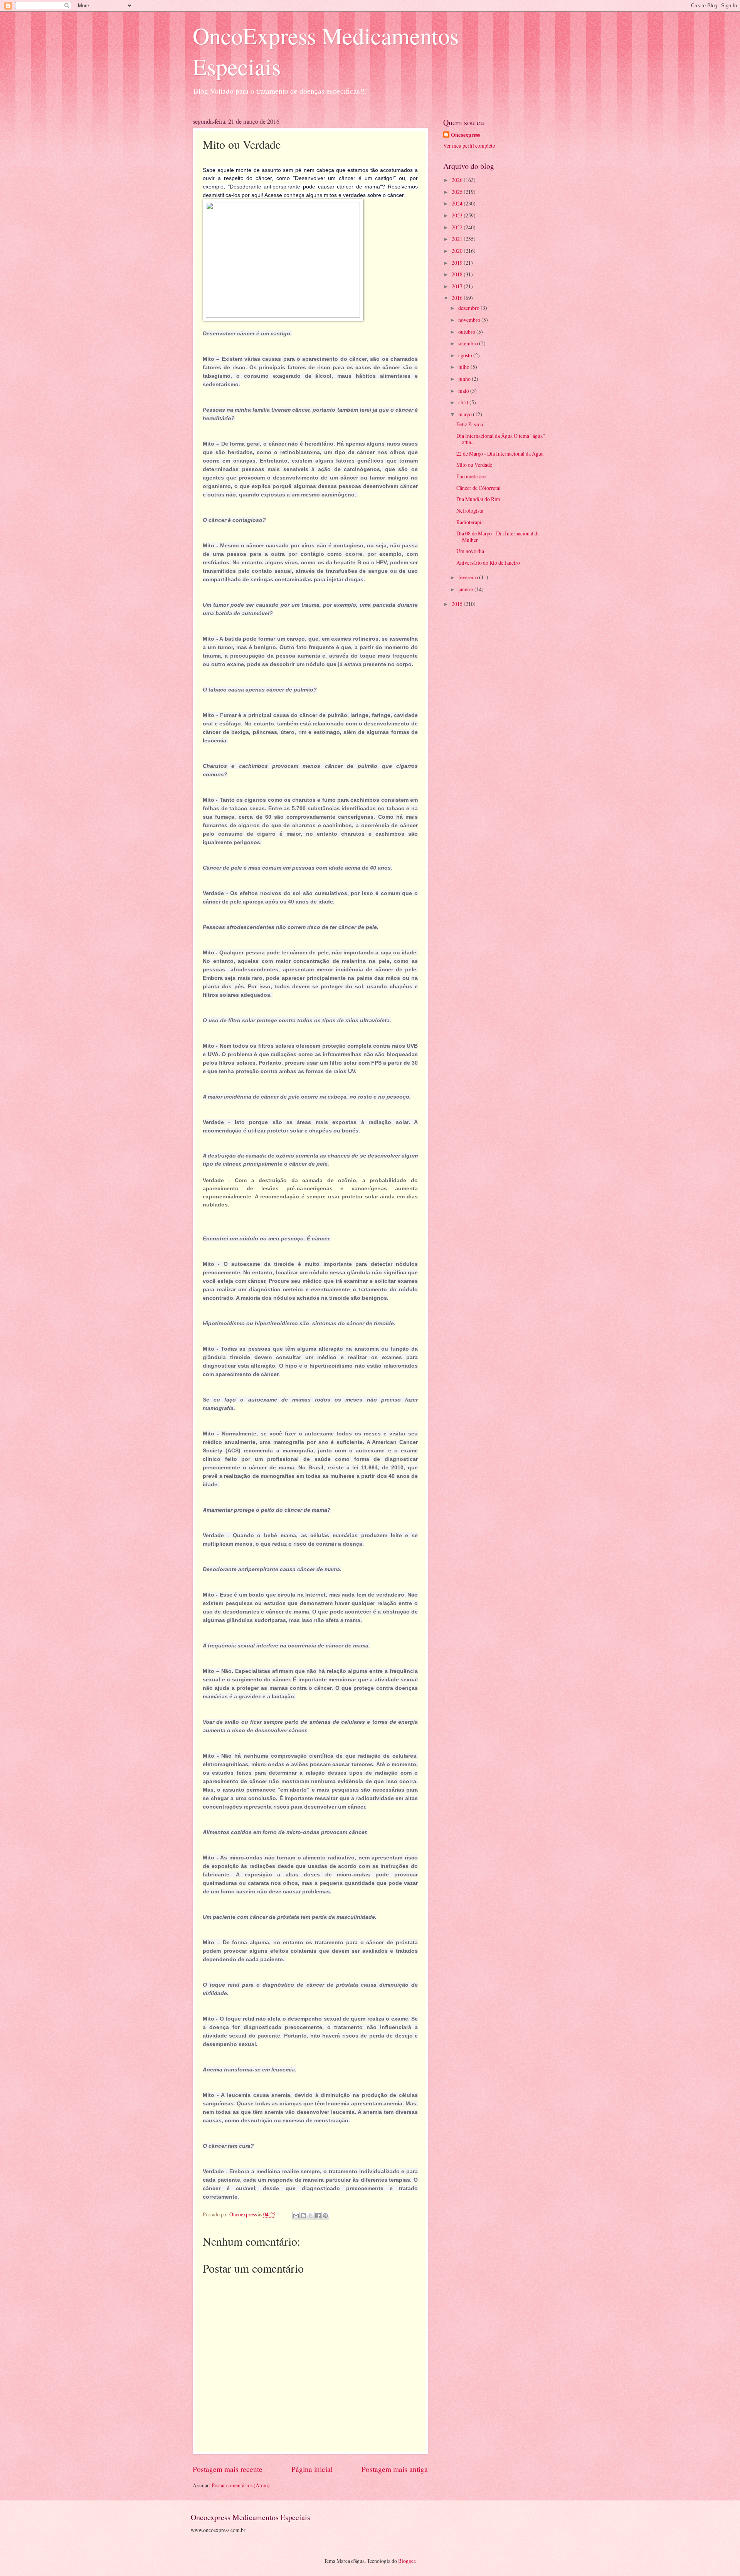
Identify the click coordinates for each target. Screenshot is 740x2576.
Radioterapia (470, 522)
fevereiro (469, 577)
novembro (470, 320)
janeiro (466, 589)
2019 (458, 263)
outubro (467, 332)
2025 (458, 192)
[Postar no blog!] (303, 2216)
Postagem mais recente (228, 2469)
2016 (458, 298)
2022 (458, 227)
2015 (458, 604)
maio (464, 391)
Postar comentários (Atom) (241, 2485)
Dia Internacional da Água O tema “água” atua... (501, 439)
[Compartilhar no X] (311, 2216)
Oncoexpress (465, 135)
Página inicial (312, 2469)
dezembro (469, 308)
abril (464, 402)
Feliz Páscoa (470, 424)
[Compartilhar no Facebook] (318, 2216)
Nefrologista (470, 511)
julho (464, 367)
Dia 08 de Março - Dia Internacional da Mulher (498, 537)
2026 (458, 180)
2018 (458, 274)
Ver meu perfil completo (469, 146)
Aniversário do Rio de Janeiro (488, 563)
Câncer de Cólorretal (478, 488)
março (466, 414)
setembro (469, 343)
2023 (458, 215)
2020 (458, 251)
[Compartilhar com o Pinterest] (325, 2216)
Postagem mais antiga (395, 2469)
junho (465, 379)
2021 (458, 239)
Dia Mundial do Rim (478, 499)
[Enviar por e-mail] (296, 2216)
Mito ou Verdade (474, 465)
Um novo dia (470, 551)
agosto (466, 355)
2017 (458, 286)
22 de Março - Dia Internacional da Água (500, 453)
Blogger (407, 2561)
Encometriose (471, 476)
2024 (458, 203)
